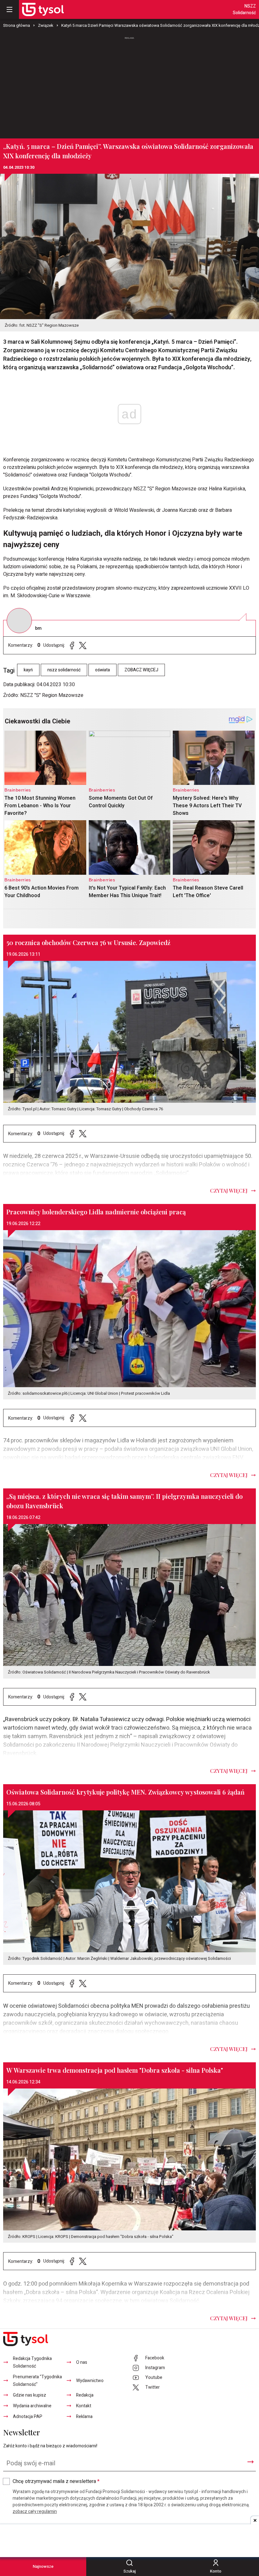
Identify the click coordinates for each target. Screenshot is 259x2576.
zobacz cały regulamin (35, 2512)
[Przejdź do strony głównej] (43, 9)
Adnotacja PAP (28, 2417)
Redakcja (85, 2395)
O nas (82, 2362)
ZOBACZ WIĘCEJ (141, 670)
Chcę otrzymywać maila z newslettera (56, 2481)
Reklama (84, 2417)
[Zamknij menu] (9, 9)
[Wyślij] (250, 2462)
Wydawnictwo (90, 2381)
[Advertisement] (129, 85)
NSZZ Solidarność (244, 9)
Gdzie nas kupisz (30, 2395)
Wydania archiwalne (32, 2406)
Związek (46, 25)
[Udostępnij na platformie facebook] (72, 645)
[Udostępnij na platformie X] (83, 645)
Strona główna (17, 25)
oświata (102, 670)
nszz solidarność (64, 670)
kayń (28, 670)
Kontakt (84, 2406)
